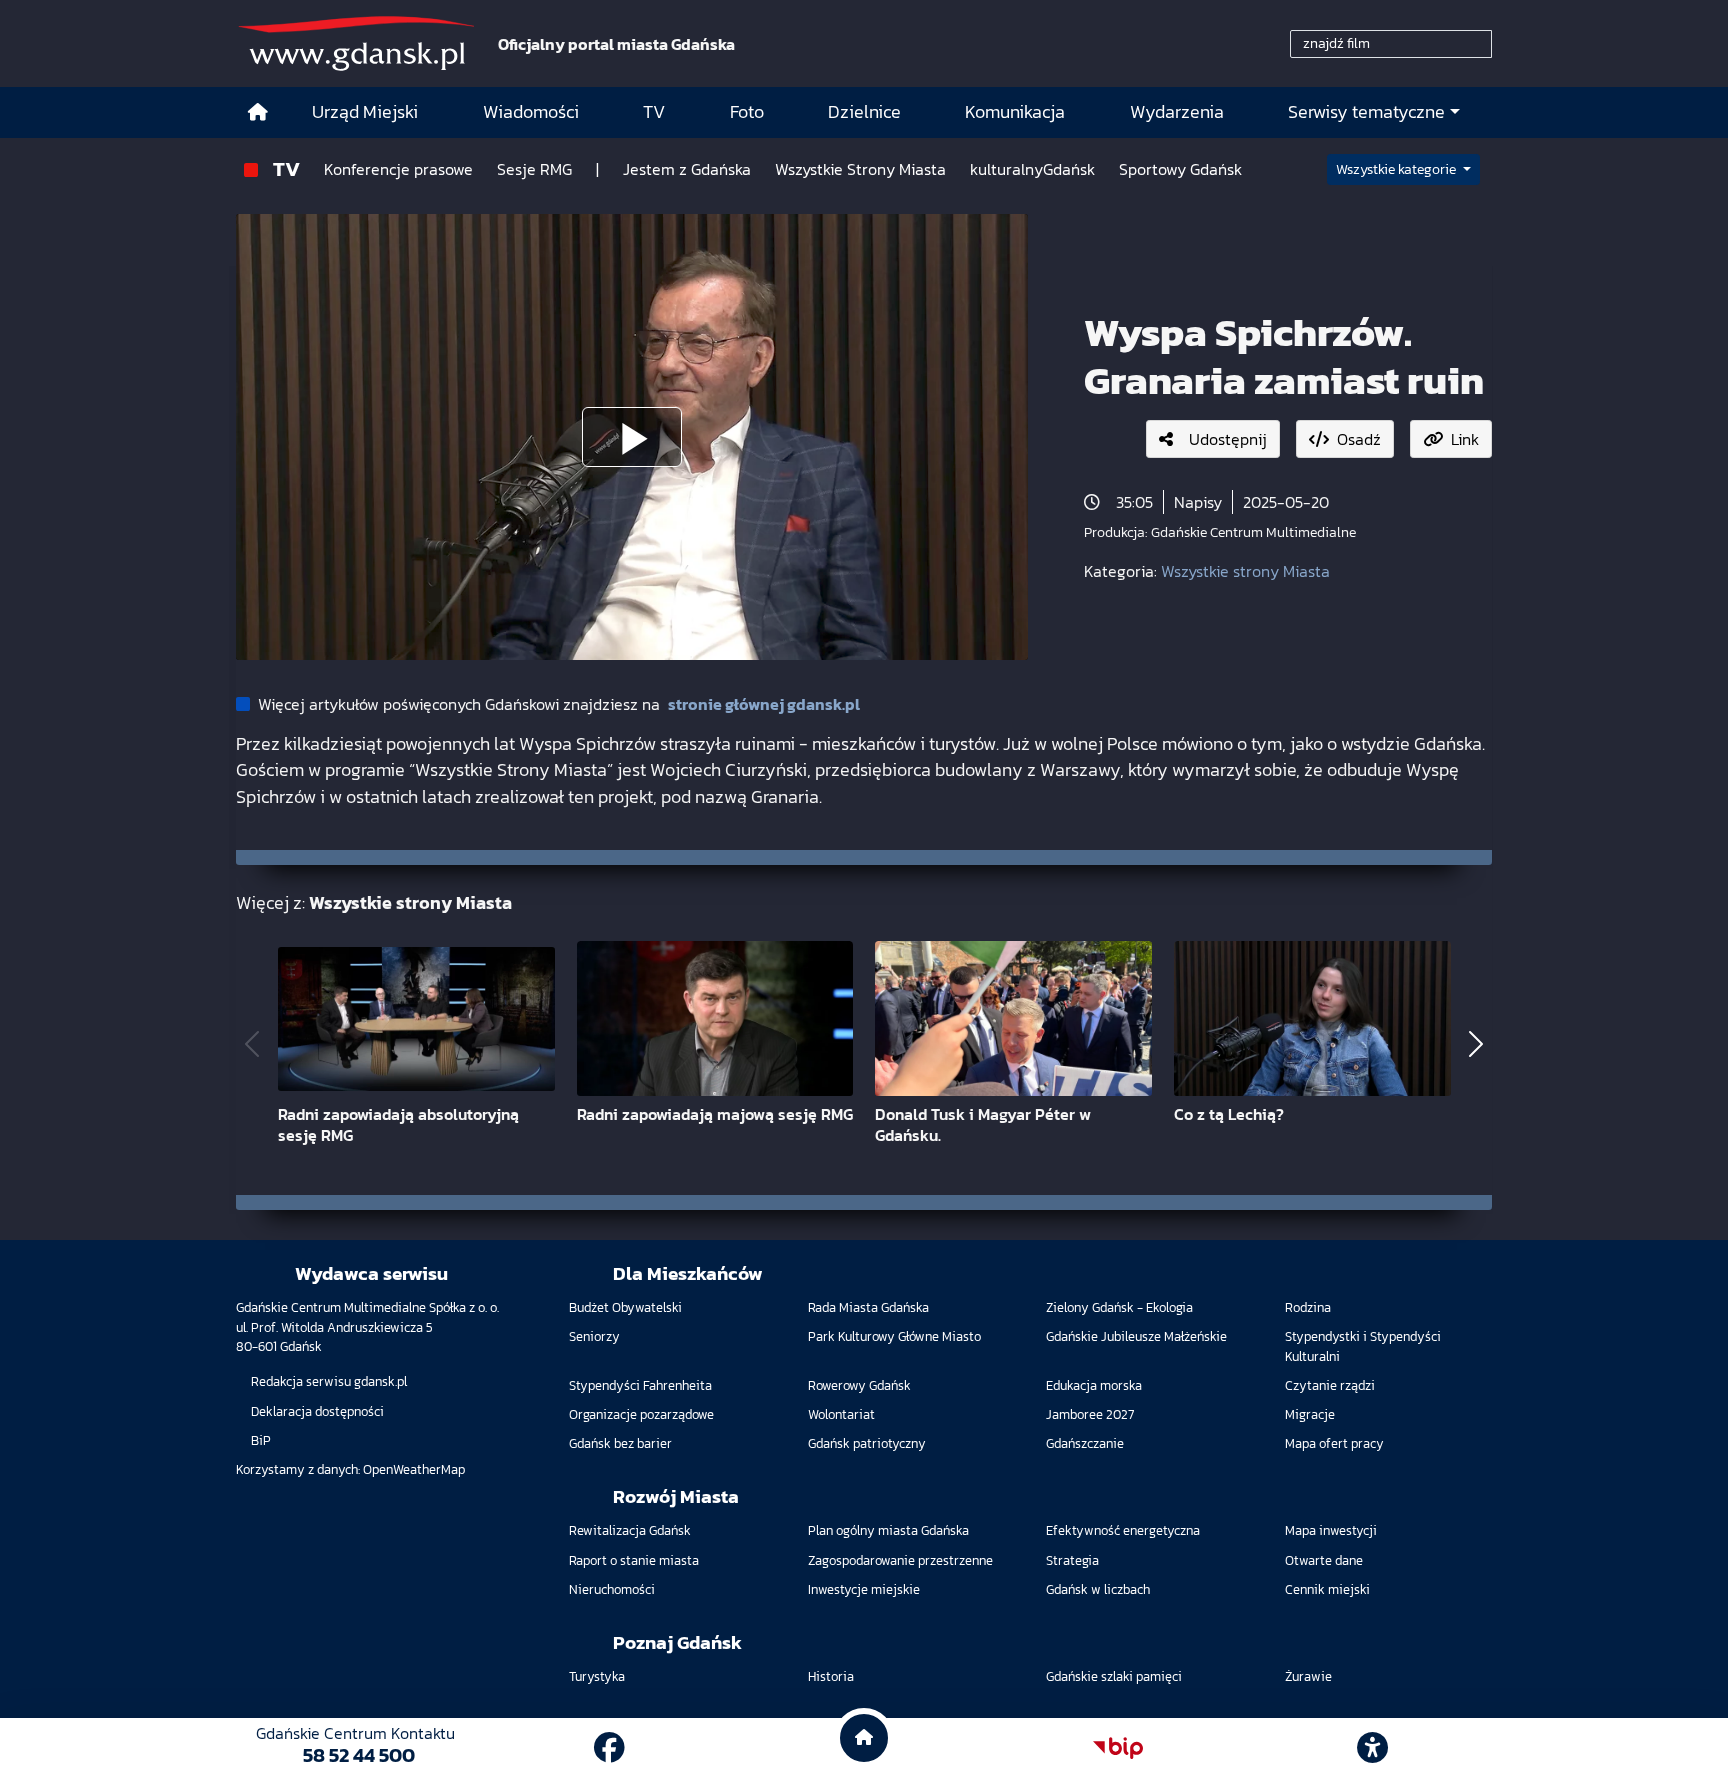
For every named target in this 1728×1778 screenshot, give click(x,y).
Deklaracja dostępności (317, 1411)
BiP (261, 1440)
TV (286, 168)
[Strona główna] (258, 112)
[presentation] (252, 1043)
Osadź (1359, 439)
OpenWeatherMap (414, 1469)
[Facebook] (609, 1748)
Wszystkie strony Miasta (1245, 571)
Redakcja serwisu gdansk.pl (329, 1381)
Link (1465, 439)
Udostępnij (1228, 439)
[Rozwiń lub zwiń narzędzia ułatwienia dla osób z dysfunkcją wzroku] (1373, 1748)
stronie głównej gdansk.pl (764, 704)
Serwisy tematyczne (1366, 112)
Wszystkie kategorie (1397, 169)
